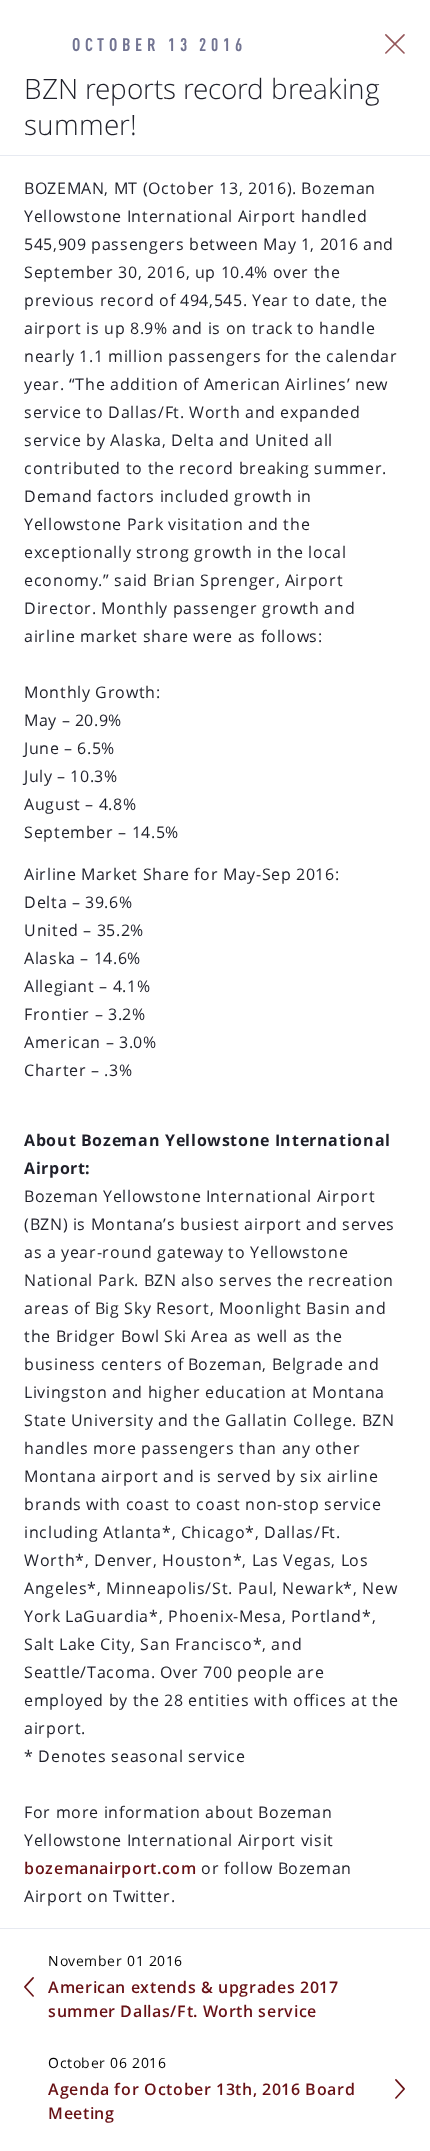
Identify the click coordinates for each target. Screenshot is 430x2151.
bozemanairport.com (110, 1868)
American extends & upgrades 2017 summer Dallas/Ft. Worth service (193, 1999)
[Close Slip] (395, 44)
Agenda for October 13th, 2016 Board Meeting (201, 2101)
